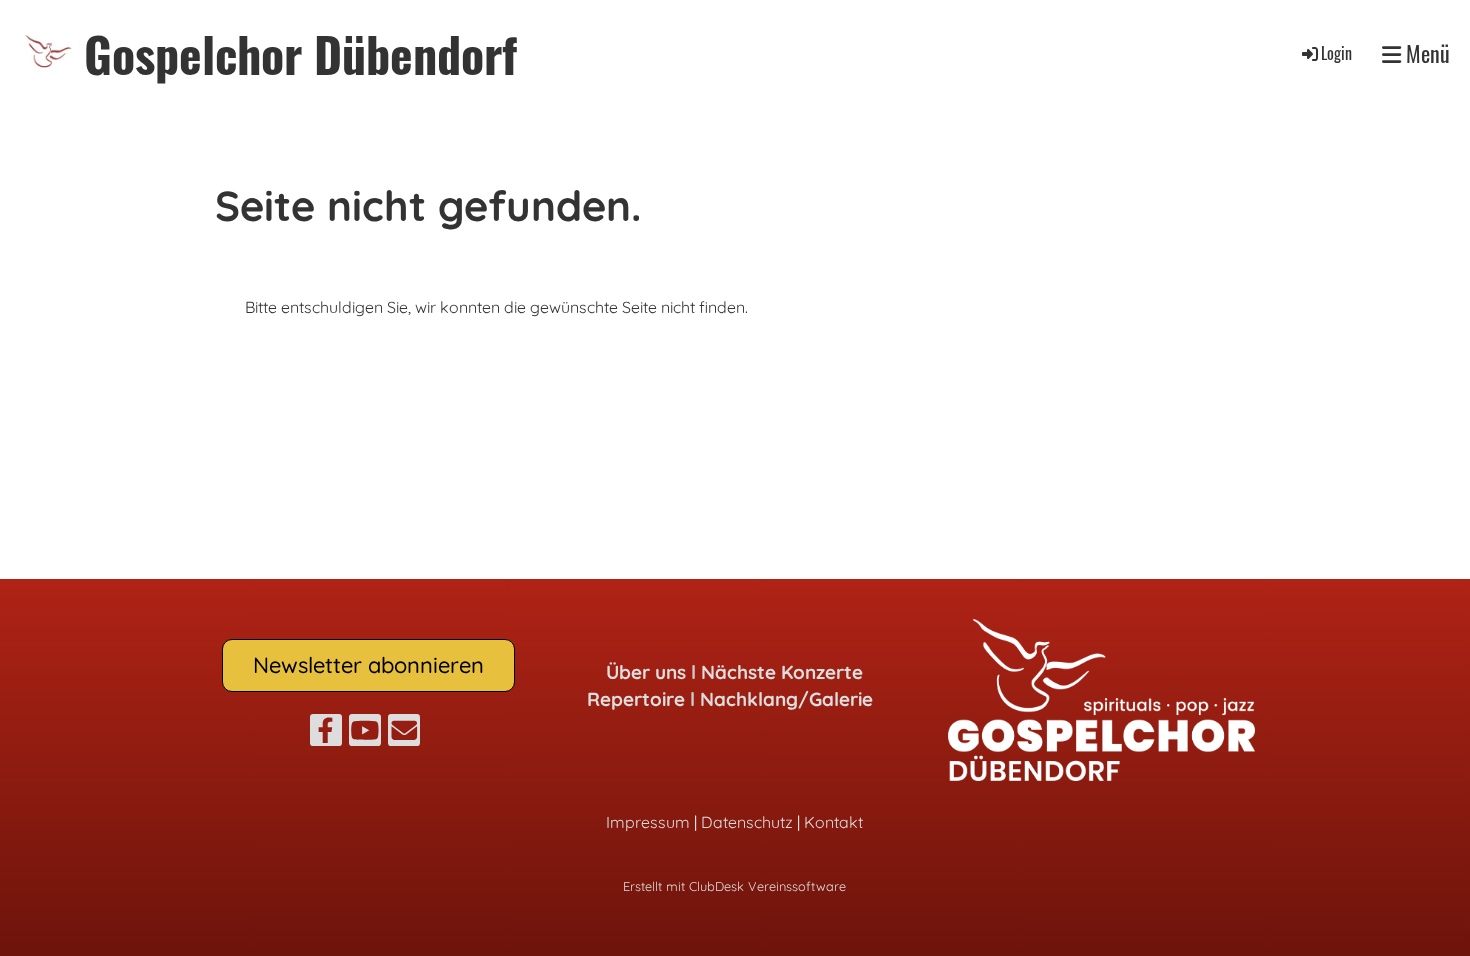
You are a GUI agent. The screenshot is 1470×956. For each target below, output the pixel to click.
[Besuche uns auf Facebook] (326, 734)
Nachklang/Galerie (786, 699)
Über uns (646, 672)
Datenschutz (747, 822)
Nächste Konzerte (782, 672)
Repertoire (636, 699)
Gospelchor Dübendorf (300, 53)
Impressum (648, 822)
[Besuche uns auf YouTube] (365, 734)
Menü (1425, 53)
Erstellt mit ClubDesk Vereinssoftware (734, 886)
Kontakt (833, 822)
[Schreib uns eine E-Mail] (404, 734)
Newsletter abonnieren (368, 665)
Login (1336, 53)
